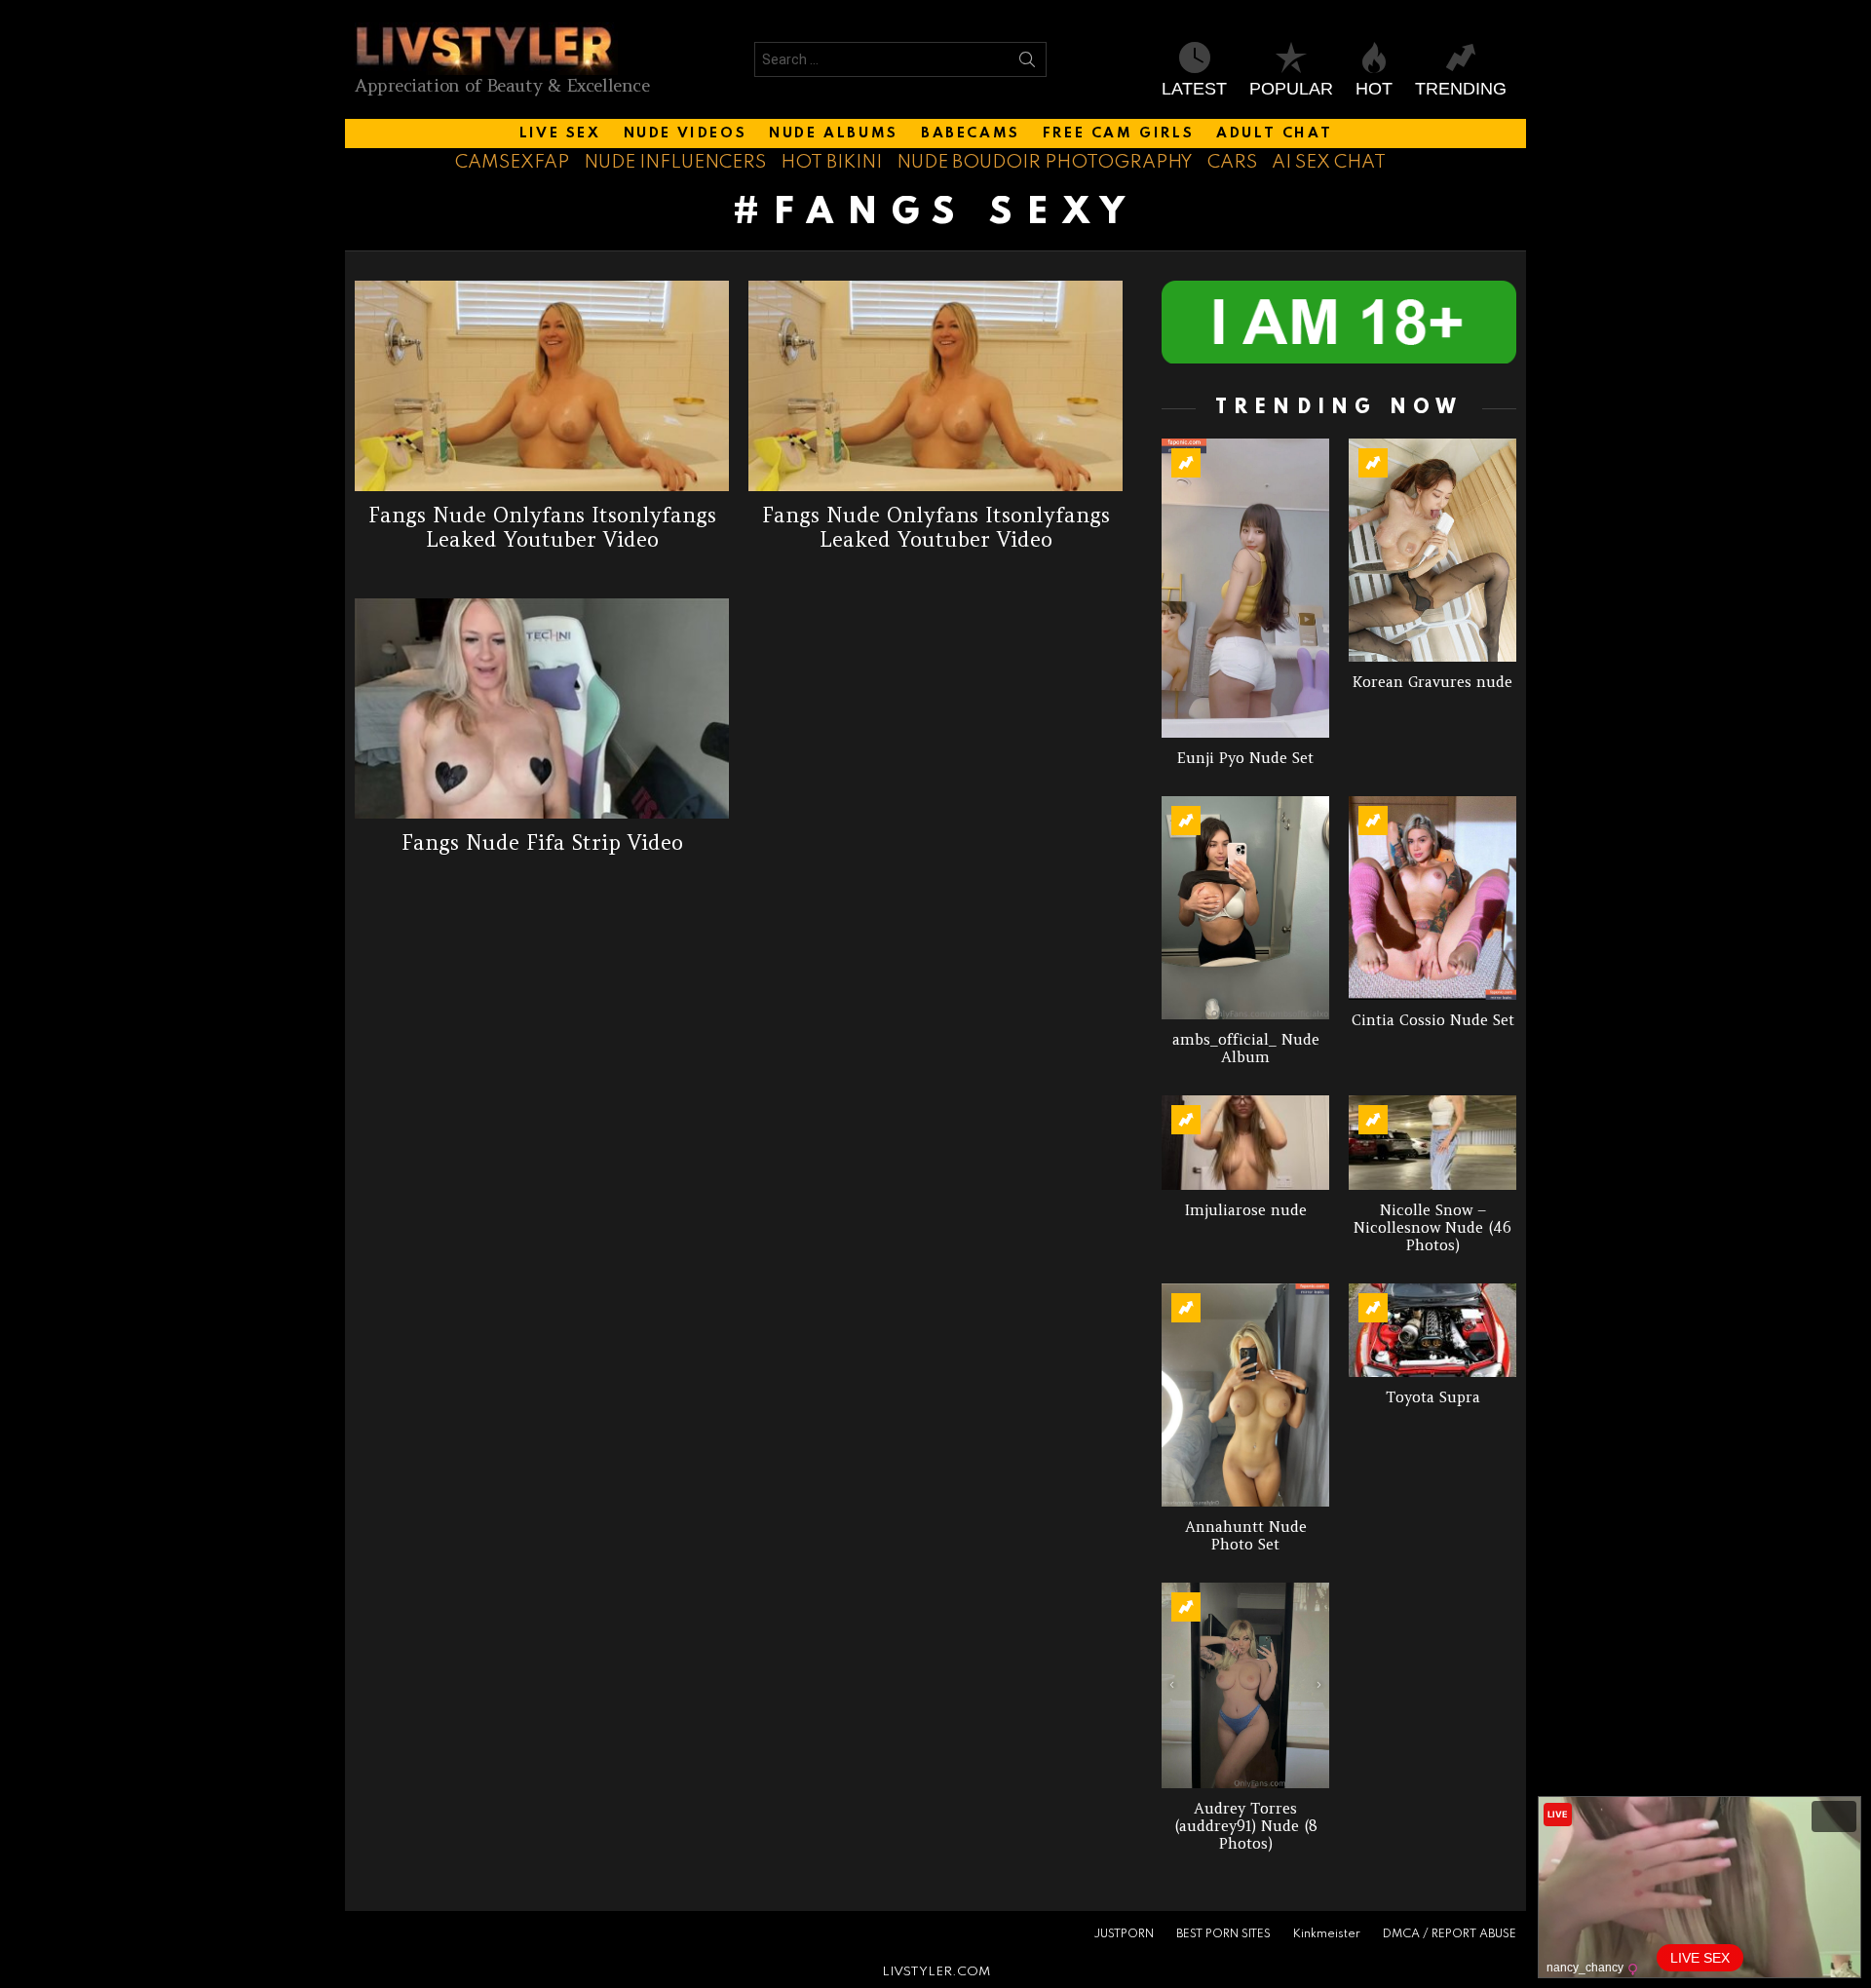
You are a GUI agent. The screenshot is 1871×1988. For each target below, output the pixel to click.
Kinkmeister (1327, 1934)
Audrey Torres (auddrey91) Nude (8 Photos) (1246, 1826)
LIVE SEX (560, 134)
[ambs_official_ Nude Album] (1245, 908)
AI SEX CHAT (1329, 162)
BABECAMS (971, 134)
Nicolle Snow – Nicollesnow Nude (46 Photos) (1432, 1227)
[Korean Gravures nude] (1432, 550)
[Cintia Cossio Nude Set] (1432, 898)
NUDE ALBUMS (834, 134)
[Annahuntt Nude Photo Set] (1245, 1395)
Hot (1374, 89)
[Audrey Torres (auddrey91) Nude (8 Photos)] (1245, 1685)
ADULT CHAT (1274, 134)
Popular (1291, 89)
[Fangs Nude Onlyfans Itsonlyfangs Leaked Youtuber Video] (542, 386)
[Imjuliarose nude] (1245, 1143)
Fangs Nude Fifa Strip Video (542, 842)
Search (1027, 63)
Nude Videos (686, 134)
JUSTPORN (1124, 1934)
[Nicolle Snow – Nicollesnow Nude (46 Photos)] (1432, 1143)
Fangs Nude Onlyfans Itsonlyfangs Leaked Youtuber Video (542, 527)
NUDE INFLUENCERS (675, 162)
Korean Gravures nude (1432, 682)
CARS (1232, 162)
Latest (1194, 89)
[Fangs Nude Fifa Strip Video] (542, 708)
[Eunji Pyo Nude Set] (1245, 588)
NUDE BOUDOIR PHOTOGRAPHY (1045, 162)
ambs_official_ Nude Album (1246, 1048)
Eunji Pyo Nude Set (1245, 758)
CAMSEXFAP (512, 162)
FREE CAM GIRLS (1118, 134)
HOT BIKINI (831, 162)
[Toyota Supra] (1432, 1331)
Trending (1461, 89)
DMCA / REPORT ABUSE (1450, 1934)
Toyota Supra (1433, 1397)
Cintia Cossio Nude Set (1433, 1020)
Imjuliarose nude (1246, 1210)
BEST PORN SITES (1223, 1934)
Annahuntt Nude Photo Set (1246, 1535)
